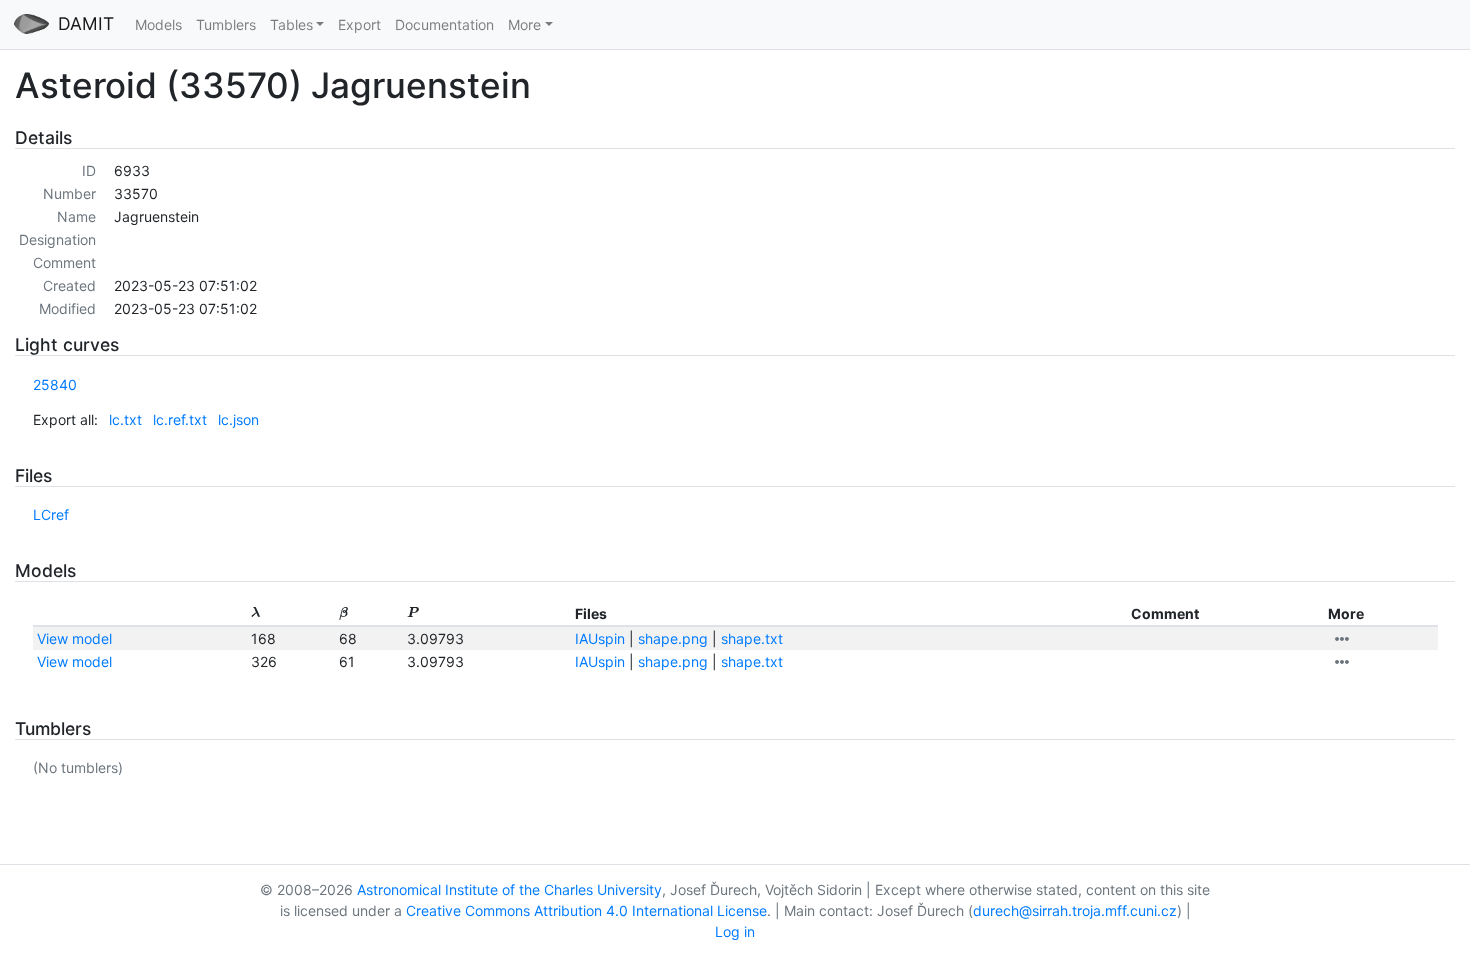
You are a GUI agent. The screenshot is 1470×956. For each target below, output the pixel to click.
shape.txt (752, 638)
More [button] (524, 24)
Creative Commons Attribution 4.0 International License (586, 910)
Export (359, 24)
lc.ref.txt (180, 419)
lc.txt (125, 419)
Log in (735, 931)
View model (74, 638)
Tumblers (226, 24)
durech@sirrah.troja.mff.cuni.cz (1075, 910)
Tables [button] (291, 24)
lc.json (238, 419)
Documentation (444, 24)
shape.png (673, 638)
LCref (51, 514)
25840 (55, 384)
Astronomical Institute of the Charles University (509, 889)
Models (158, 24)
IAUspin (600, 638)
